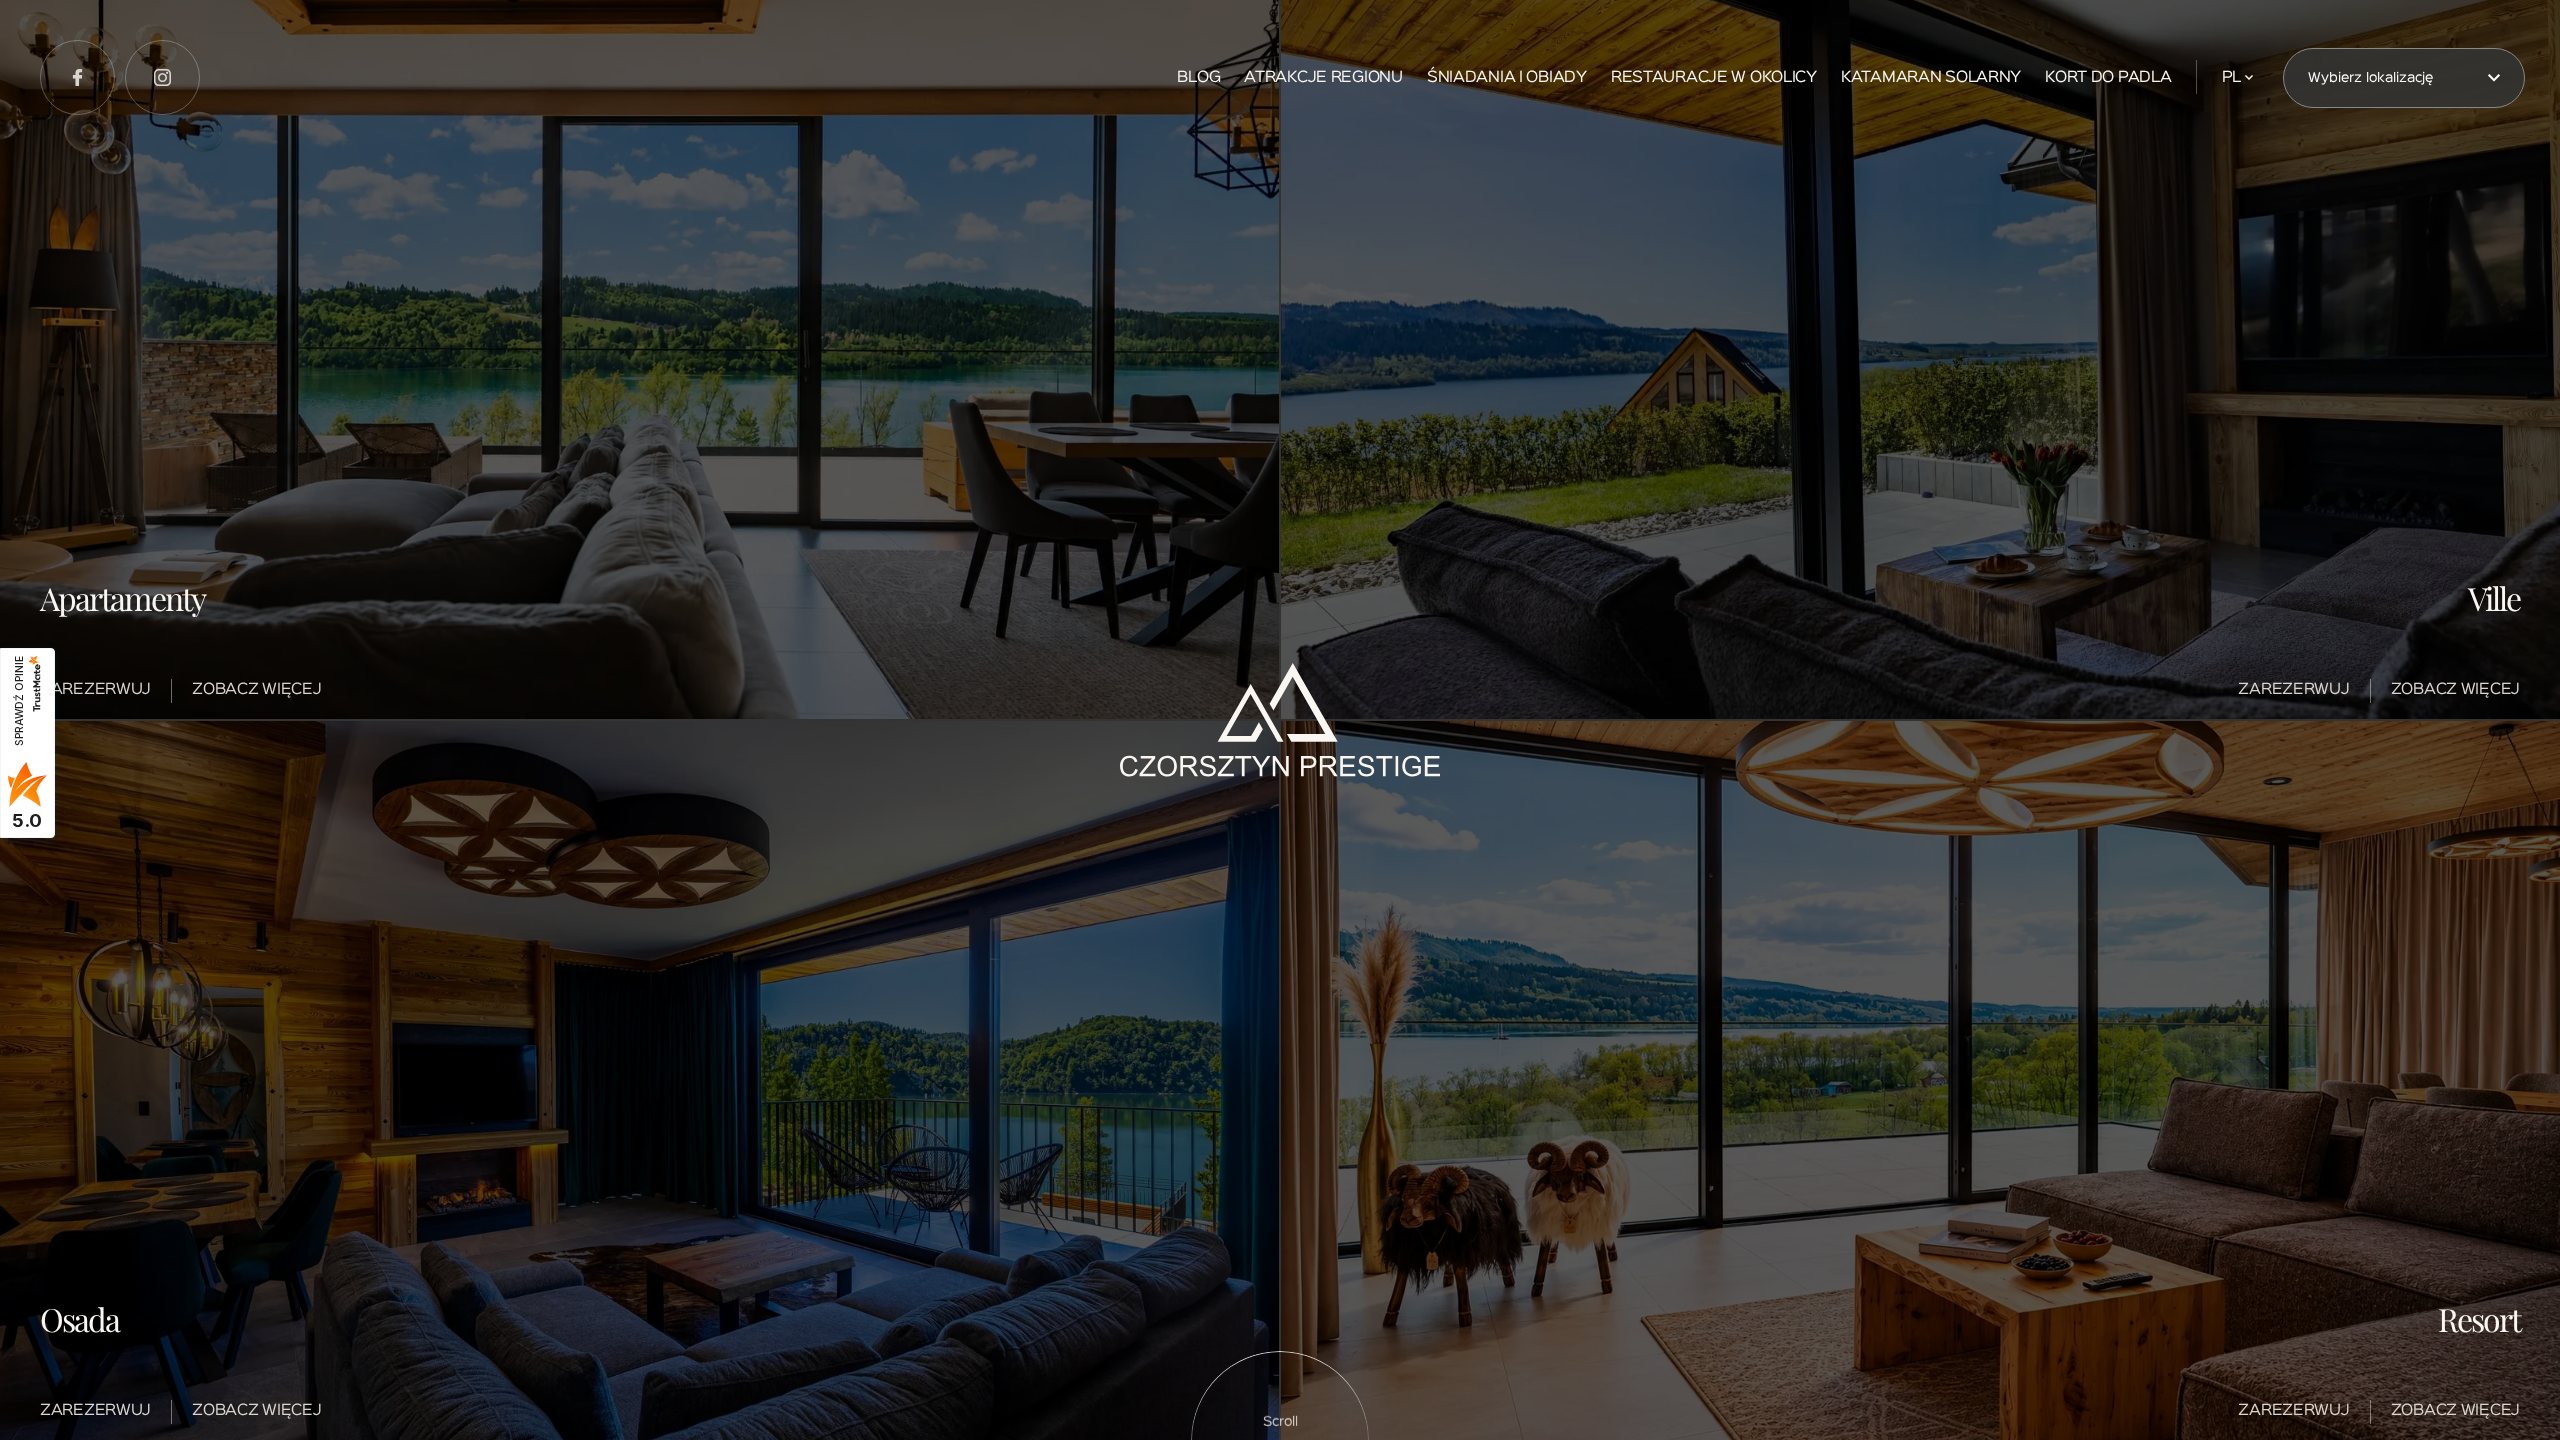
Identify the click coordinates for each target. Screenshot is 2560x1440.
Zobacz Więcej (256, 690)
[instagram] (162, 77)
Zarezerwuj (95, 690)
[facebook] (77, 77)
